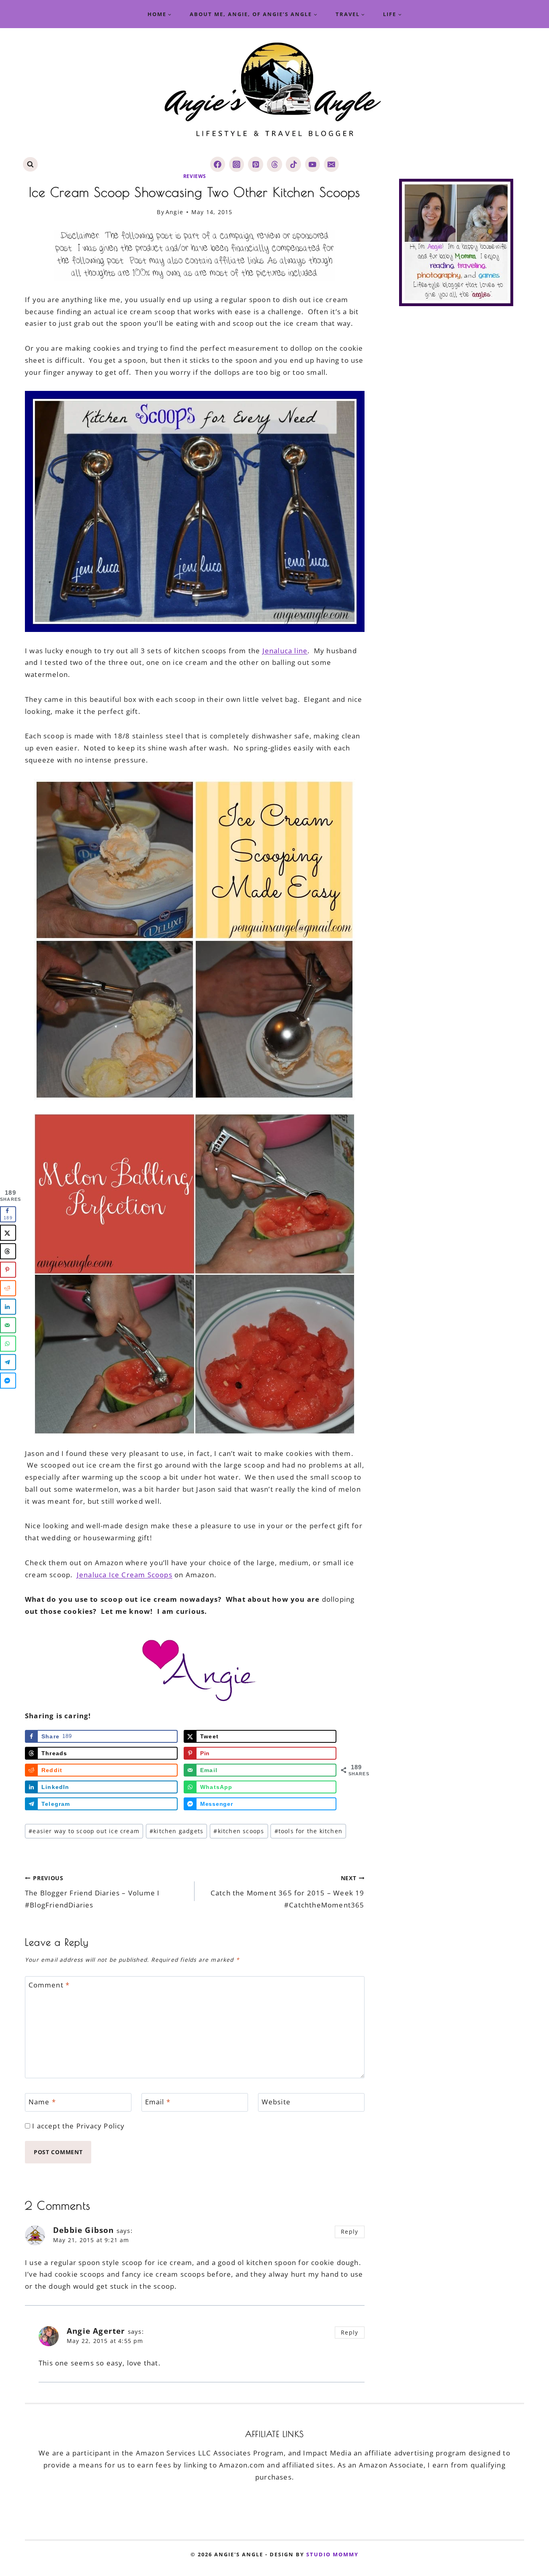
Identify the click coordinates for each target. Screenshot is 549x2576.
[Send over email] (8, 1325)
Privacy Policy (101, 2126)
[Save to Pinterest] (8, 1270)
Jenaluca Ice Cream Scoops (125, 1575)
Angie (174, 212)
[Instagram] (237, 164)
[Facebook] (218, 164)
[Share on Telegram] (8, 1362)
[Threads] (274, 164)
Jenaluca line (285, 651)
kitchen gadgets (176, 1831)
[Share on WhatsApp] (8, 1343)
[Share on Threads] (8, 1251)
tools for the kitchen (308, 1831)
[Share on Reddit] (8, 1288)
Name (42, 2102)
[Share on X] (8, 1233)
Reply (349, 2232)
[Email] (331, 164)
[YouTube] (312, 164)
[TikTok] (293, 164)
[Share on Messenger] (8, 1380)
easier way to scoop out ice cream (84, 1831)
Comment (49, 1985)
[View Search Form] (30, 165)
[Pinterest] (255, 164)
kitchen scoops (239, 1831)
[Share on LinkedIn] (8, 1306)
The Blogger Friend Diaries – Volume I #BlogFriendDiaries (92, 1892)
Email (158, 2102)
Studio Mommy (332, 2554)
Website (276, 2102)
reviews (195, 176)
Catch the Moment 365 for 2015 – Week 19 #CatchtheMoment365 (287, 1892)
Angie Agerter (96, 2331)
